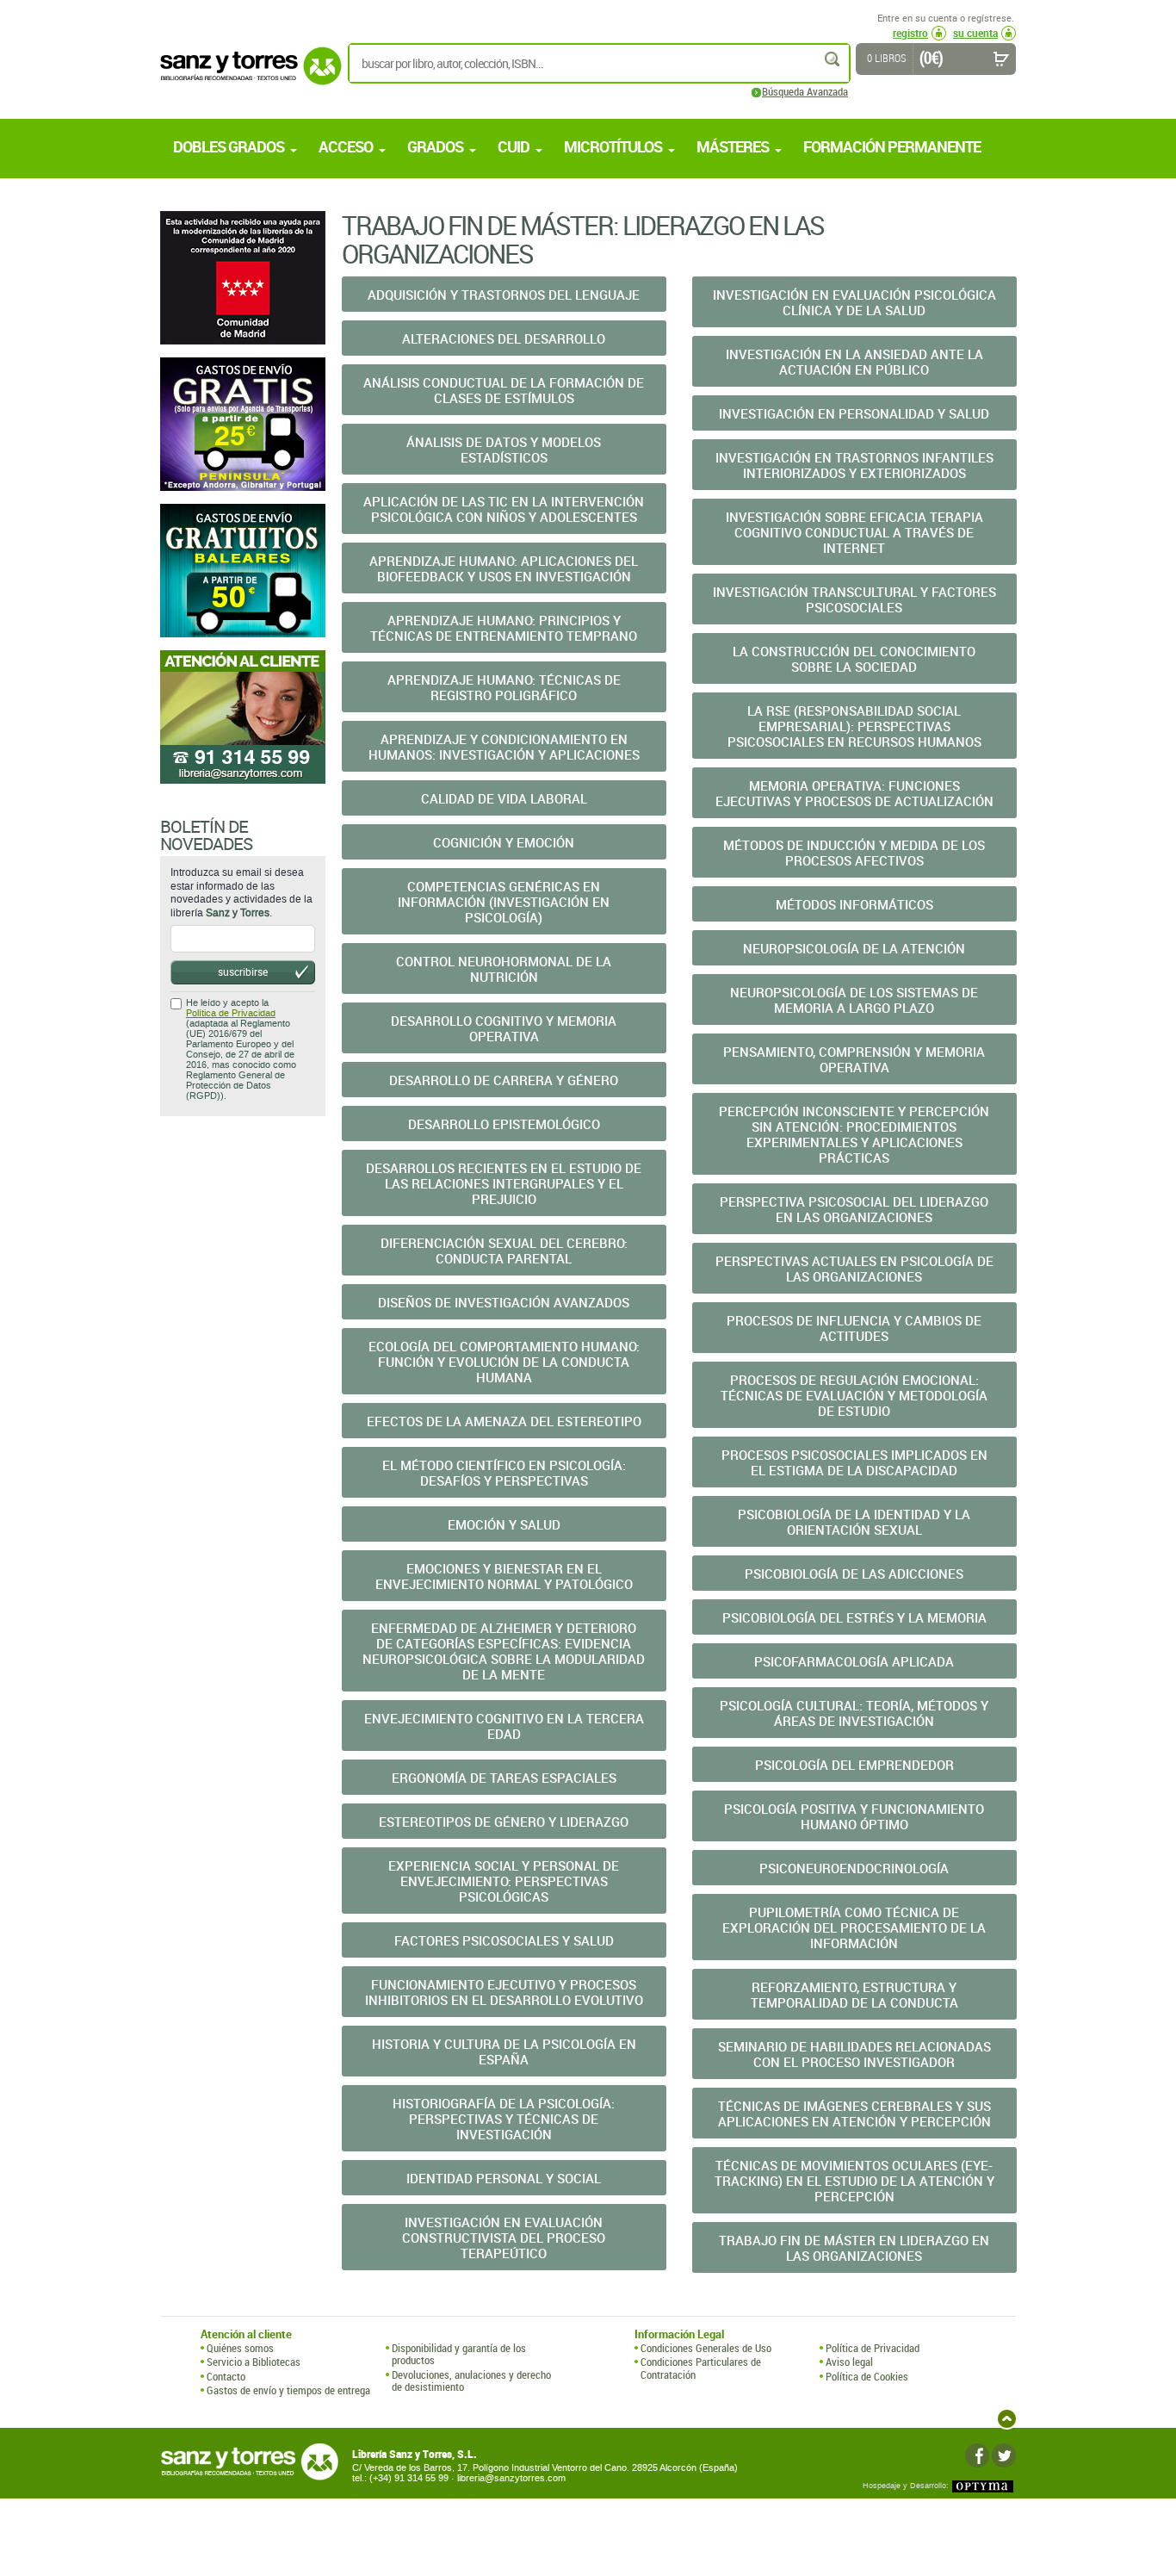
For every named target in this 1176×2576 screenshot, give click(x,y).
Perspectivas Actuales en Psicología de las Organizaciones (854, 1269)
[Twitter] (1004, 2455)
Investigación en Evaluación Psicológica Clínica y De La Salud (854, 302)
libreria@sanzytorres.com (511, 2478)
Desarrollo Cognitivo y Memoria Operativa (504, 1028)
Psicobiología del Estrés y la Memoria (854, 1617)
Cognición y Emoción (504, 842)
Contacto (226, 2376)
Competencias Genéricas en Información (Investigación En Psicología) (504, 902)
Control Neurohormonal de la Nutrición (504, 969)
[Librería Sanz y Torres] (246, 75)
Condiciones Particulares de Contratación (701, 2368)
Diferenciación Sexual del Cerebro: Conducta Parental (504, 1251)
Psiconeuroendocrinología (854, 1868)
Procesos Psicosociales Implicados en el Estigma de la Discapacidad (854, 1462)
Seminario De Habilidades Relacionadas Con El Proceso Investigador (854, 2054)
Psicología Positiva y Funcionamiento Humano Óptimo (854, 1816)
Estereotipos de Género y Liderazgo (504, 1822)
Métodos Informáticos (854, 904)
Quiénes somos (240, 2348)
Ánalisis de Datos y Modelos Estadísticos (504, 450)
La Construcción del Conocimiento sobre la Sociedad (854, 659)
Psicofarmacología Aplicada (854, 1661)
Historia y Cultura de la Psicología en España (504, 2051)
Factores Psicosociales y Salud (504, 1940)
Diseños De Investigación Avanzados (504, 1302)
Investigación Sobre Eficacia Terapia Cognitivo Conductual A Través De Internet (854, 532)
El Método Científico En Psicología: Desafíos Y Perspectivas (504, 1473)
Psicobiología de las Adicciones (854, 1574)
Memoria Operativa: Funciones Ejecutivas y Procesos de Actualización (854, 793)
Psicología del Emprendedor (854, 1765)
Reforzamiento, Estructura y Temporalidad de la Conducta (854, 1995)
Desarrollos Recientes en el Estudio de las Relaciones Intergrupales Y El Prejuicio (504, 1183)
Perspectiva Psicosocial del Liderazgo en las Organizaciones (854, 1209)
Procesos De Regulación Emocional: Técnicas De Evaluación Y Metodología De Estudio (854, 1395)
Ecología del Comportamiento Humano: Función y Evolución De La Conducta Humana (504, 1362)
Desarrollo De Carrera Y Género (504, 1080)
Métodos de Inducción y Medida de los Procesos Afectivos (854, 853)
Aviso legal (849, 2362)
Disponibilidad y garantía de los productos (459, 2354)
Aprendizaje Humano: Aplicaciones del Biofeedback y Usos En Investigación (504, 568)
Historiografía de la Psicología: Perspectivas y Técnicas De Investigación (504, 2119)
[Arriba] (1007, 2419)
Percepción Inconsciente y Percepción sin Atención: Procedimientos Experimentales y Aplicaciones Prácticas (854, 1134)
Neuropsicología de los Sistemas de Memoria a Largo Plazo (854, 1000)
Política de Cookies (867, 2376)
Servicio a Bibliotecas (254, 2362)
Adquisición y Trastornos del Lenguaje (504, 295)
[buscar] (833, 59)
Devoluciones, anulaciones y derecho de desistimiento (471, 2381)
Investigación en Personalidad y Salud (854, 413)
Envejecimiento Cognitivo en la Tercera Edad (504, 1726)
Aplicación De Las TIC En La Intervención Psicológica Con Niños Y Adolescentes (504, 509)
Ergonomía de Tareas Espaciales (504, 1778)
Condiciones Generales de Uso (706, 2348)
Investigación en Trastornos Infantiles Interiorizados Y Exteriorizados (854, 465)
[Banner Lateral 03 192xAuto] (243, 717)
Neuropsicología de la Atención (854, 948)
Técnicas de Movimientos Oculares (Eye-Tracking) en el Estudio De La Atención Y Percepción (854, 2181)
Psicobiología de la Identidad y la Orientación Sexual (854, 1522)
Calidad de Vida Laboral (504, 798)
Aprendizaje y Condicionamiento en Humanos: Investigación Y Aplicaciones (504, 747)
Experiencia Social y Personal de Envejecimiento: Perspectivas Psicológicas (504, 1881)
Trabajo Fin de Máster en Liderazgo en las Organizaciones (854, 2248)
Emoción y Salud (504, 1524)
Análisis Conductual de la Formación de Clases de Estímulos (504, 390)
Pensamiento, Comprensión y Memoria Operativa (854, 1059)
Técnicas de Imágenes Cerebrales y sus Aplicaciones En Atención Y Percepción (854, 2114)
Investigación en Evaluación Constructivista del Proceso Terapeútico (504, 2238)
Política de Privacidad (231, 1013)
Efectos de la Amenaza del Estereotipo (504, 1421)
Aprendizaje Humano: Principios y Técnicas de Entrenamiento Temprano (504, 628)
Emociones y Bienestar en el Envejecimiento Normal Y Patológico (504, 1576)
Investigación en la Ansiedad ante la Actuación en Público (854, 362)
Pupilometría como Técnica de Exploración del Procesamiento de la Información (854, 1927)
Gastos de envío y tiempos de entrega (288, 2390)
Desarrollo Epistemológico (504, 1124)
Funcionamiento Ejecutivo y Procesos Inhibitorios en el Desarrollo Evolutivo (504, 1992)
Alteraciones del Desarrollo (504, 338)
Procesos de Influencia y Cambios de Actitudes (854, 1328)
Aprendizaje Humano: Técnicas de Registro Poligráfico (504, 687)
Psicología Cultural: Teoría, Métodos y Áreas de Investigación (854, 1713)
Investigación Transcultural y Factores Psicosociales (854, 599)
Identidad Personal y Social (504, 2178)
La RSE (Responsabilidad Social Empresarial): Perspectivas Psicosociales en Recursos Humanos (854, 726)
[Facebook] (977, 2455)
